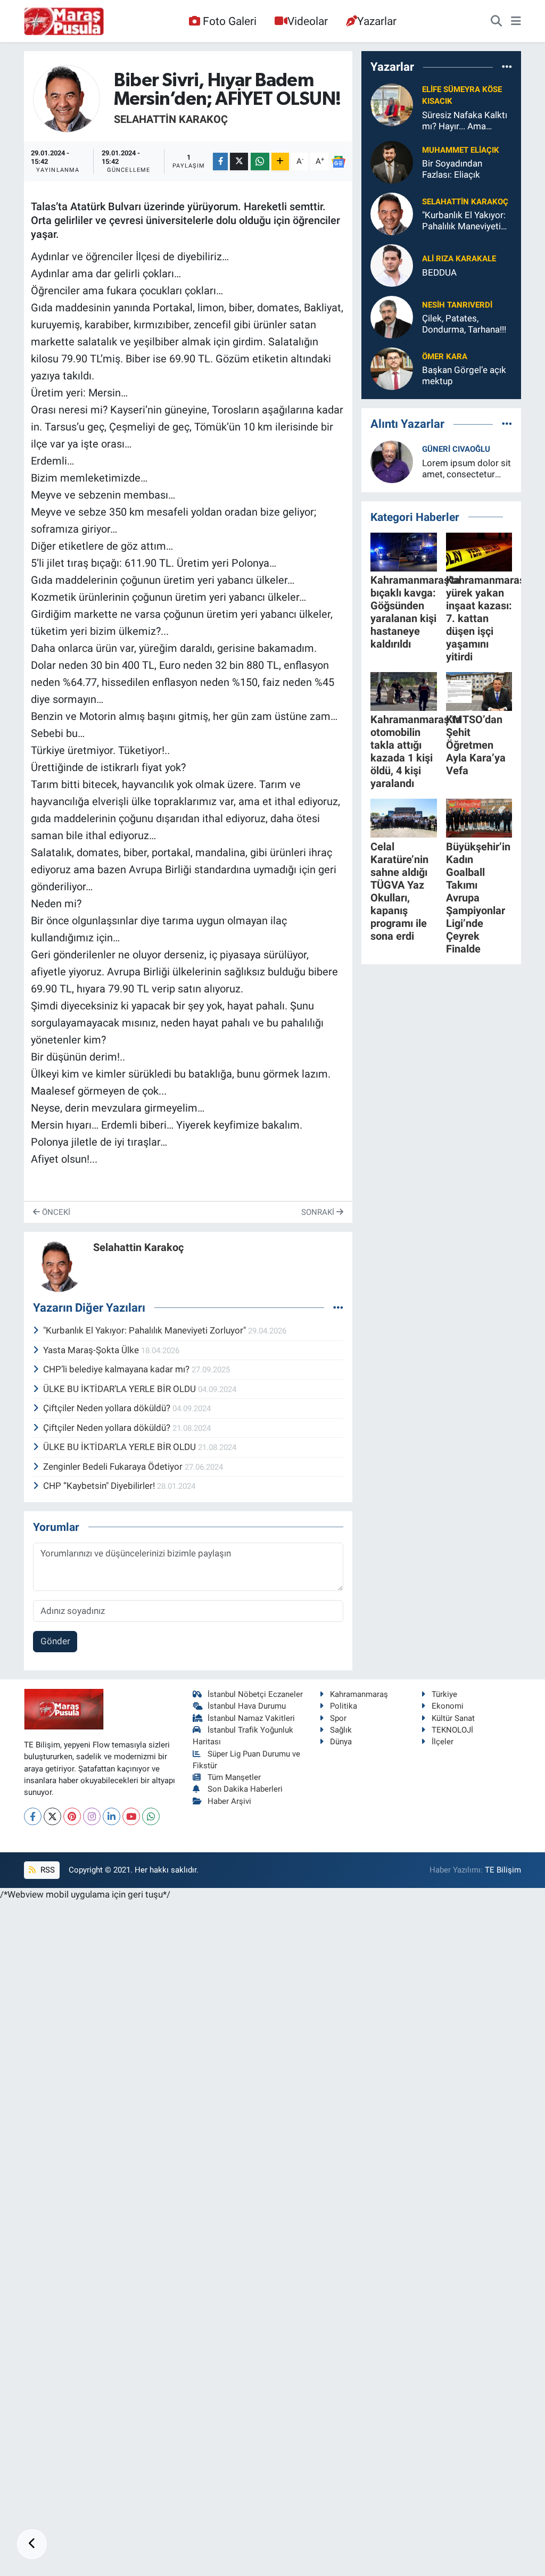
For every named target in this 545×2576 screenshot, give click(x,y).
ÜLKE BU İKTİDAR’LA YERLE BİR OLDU (121, 1389)
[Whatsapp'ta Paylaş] (260, 161)
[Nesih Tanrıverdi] (392, 317)
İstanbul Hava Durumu (247, 1706)
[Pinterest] (72, 1816)
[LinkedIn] (112, 1816)
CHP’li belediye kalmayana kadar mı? (117, 1369)
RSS (47, 1870)
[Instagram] (92, 1816)
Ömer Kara (445, 357)
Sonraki (319, 1212)
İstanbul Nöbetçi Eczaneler (255, 1694)
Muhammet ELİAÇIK (461, 150)
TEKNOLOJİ (452, 1730)
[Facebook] (33, 1816)
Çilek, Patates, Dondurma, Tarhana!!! (464, 324)
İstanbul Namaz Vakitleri (251, 1718)
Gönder (55, 1641)
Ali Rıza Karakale (459, 259)
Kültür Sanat (453, 1718)
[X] (52, 1816)
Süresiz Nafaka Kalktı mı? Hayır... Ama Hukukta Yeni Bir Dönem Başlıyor (465, 121)
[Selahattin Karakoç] (67, 98)
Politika (344, 1706)
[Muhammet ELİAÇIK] (392, 162)
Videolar (308, 21)
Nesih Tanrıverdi (457, 305)
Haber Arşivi (229, 1801)
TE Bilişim (503, 1870)
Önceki (55, 1212)
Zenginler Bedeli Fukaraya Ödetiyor (114, 1467)
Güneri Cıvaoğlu (456, 449)
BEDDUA (439, 272)
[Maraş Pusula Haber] (64, 21)
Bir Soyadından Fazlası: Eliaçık (452, 169)
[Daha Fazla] (280, 161)
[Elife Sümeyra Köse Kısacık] (392, 104)
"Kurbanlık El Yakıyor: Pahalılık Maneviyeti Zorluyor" (146, 1330)
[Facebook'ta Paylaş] (220, 161)
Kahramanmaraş (359, 1694)
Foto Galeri (230, 21)
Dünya (341, 1742)
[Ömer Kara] (392, 368)
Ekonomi (448, 1706)
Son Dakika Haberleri (245, 1789)
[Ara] (496, 21)
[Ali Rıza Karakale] (392, 265)
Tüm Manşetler (234, 1777)
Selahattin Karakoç (171, 119)
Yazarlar (377, 21)
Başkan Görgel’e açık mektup (464, 375)
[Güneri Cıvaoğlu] (392, 461)
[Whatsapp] (151, 1816)
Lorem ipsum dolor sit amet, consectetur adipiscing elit (466, 469)
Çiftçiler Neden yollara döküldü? (108, 1408)
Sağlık (341, 1730)
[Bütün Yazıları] (338, 1307)
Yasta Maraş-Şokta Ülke (92, 1350)
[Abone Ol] (339, 162)
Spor (338, 1718)
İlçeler (443, 1742)
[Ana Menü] (516, 21)
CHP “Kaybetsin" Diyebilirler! (100, 1486)
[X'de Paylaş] (239, 161)
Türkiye (444, 1694)
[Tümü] (507, 67)
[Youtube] (131, 1816)
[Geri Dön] (32, 2544)
